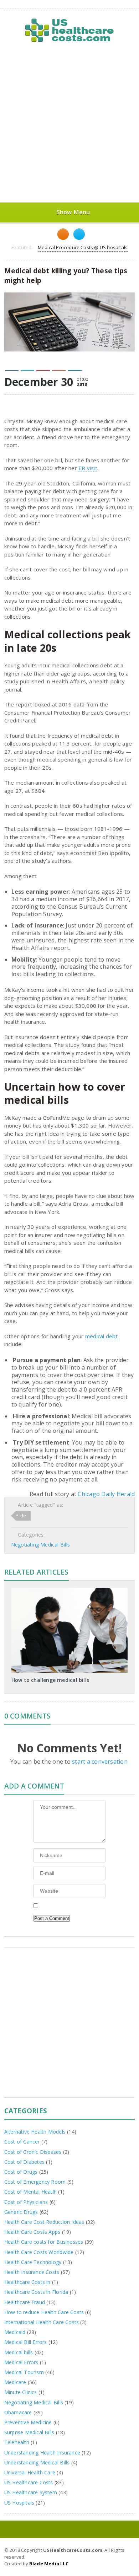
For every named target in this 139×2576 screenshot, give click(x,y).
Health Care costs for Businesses (44, 2242)
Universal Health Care (30, 2472)
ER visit (88, 468)
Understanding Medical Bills (37, 2462)
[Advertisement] (69, 123)
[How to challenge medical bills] (69, 1590)
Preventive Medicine (28, 2422)
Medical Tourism (24, 2372)
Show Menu (73, 212)
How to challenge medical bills (50, 1680)
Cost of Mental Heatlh (30, 2192)
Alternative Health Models (35, 2132)
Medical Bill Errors (26, 2342)
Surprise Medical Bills (29, 2432)
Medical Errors (21, 2362)
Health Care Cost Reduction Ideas (44, 2222)
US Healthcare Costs (29, 2482)
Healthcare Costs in (27, 2282)
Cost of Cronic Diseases (33, 2152)
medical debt (102, 1336)
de (23, 1516)
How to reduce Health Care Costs (44, 2312)
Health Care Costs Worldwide (39, 2252)
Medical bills (19, 2352)
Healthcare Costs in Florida (36, 2292)
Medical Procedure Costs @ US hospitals (83, 247)
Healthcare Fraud (25, 2302)
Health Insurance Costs (32, 2272)
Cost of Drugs (21, 2172)
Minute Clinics (21, 2392)
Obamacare (18, 2412)
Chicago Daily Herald (106, 1494)
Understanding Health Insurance (42, 2453)
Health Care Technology (33, 2262)
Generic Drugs (21, 2212)
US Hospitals (19, 2503)
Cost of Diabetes (24, 2162)
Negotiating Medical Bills (40, 1545)
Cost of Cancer (22, 2142)
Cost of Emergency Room (35, 2182)
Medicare (15, 2382)
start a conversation (100, 1762)
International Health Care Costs (42, 2322)
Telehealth (17, 2442)
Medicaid (15, 2332)
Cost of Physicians (26, 2202)
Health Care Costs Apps (32, 2232)
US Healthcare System (31, 2492)
